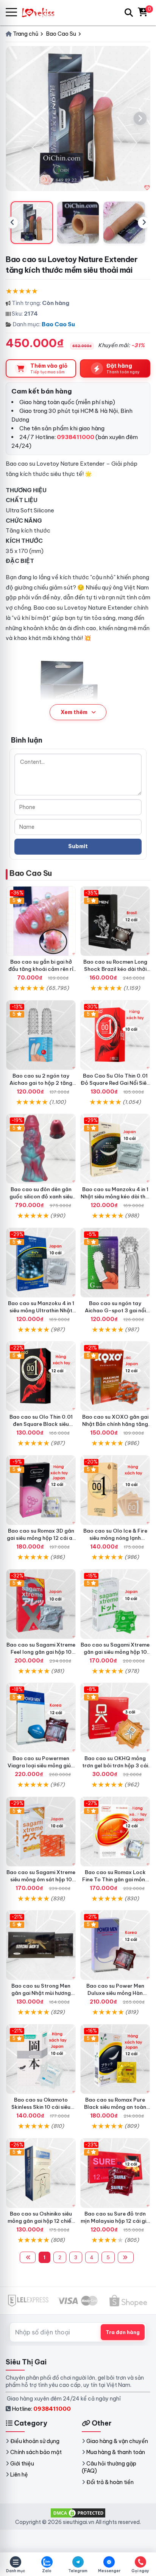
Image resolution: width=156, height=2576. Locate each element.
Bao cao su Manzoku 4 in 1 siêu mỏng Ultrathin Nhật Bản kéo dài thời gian (41, 1310)
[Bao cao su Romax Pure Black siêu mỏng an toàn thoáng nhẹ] (115, 2059)
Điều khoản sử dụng (35, 2441)
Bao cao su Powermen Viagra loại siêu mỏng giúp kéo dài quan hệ (41, 1765)
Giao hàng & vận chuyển (117, 2441)
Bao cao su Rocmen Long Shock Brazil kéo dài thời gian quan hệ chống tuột (115, 969)
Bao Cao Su (58, 324)
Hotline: (41, 2409)
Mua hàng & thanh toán (116, 2452)
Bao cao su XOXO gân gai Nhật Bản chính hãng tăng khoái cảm (115, 1424)
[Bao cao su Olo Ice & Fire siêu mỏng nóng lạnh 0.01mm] (115, 1490)
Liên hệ (19, 2475)
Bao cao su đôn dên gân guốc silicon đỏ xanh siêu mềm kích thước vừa (41, 1196)
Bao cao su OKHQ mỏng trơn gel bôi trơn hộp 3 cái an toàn (115, 1765)
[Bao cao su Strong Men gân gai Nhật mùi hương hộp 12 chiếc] (41, 1945)
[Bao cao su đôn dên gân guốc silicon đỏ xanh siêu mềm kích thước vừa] (41, 1149)
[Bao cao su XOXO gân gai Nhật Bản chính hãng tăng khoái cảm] (115, 1376)
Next (144, 223)
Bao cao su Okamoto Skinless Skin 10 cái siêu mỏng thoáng (41, 2107)
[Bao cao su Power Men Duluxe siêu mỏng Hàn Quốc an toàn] (115, 1945)
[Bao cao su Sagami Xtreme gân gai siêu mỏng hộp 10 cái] (115, 1604)
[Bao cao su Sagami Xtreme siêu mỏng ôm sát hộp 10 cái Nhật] (41, 1832)
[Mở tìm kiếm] (129, 13)
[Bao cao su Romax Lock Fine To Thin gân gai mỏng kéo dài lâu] (115, 1832)
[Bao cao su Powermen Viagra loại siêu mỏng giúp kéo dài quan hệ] (41, 1718)
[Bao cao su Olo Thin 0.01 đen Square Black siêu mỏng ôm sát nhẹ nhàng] (41, 1376)
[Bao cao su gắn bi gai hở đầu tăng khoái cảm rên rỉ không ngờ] (41, 921)
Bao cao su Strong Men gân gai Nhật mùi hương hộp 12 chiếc (41, 1993)
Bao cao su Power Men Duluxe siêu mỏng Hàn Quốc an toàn (115, 1993)
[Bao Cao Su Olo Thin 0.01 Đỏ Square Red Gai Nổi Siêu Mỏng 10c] (115, 1035)
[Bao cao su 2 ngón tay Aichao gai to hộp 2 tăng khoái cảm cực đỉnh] (41, 1035)
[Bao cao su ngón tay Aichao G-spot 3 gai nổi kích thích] (115, 1263)
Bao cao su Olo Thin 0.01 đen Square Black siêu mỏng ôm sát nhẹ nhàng (41, 1424)
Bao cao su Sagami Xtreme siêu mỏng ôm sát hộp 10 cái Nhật (41, 1879)
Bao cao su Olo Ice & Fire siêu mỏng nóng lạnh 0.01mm (115, 1538)
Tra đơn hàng (123, 2332)
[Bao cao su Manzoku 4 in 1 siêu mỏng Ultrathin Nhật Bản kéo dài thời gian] (41, 1263)
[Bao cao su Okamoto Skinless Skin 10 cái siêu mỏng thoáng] (41, 2059)
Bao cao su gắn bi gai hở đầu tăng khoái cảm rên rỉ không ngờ (41, 969)
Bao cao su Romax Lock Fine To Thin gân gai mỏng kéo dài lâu (115, 1879)
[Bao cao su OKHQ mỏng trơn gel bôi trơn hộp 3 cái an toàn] (115, 1718)
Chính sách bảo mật (36, 2452)
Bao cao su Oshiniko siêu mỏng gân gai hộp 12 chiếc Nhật (41, 2221)
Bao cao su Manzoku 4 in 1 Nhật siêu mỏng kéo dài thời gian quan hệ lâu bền (115, 1196)
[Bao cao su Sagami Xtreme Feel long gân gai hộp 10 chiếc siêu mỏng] (41, 1604)
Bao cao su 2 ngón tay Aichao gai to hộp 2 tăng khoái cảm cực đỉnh (41, 1083)
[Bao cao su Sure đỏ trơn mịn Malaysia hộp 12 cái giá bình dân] (115, 2173)
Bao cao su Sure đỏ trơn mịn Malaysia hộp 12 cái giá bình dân (115, 2221)
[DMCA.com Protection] (78, 2512)
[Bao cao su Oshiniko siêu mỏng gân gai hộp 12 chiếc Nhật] (41, 2173)
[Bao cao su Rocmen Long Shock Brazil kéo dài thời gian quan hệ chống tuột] (115, 921)
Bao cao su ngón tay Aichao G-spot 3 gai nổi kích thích (115, 1310)
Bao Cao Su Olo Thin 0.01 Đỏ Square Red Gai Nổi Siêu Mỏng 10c (115, 1083)
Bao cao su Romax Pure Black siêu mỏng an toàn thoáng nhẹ (115, 2107)
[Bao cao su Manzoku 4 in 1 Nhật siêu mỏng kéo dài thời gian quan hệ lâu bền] (115, 1149)
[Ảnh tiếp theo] (140, 119)
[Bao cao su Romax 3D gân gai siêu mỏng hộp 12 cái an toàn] (41, 1490)
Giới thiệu (22, 2464)
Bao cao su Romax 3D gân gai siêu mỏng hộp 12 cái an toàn (41, 1538)
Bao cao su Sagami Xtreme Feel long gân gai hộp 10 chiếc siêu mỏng (41, 1652)
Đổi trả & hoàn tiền (110, 2482)
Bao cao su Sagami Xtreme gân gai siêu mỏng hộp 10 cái (115, 1652)
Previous (12, 223)
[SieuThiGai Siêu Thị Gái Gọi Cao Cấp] (42, 12)
